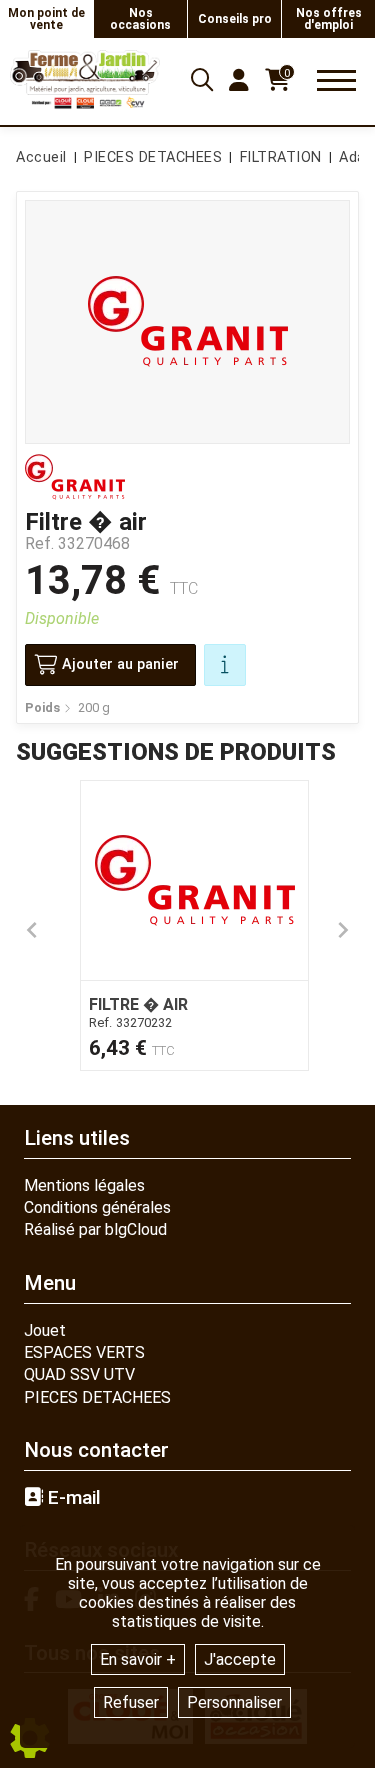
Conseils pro (235, 19)
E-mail (72, 1498)
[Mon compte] (239, 80)
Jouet (45, 1330)
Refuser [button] (131, 1702)
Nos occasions (140, 19)
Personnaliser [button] (234, 1702)
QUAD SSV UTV (79, 1374)
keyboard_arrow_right (343, 930)
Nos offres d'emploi (329, 19)
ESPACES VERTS (84, 1352)
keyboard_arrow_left (32, 930)
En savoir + (138, 1659)
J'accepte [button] (240, 1659)
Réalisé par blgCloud (95, 1229)
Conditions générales (97, 1207)
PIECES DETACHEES (97, 1397)
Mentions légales (84, 1185)
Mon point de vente (46, 19)
